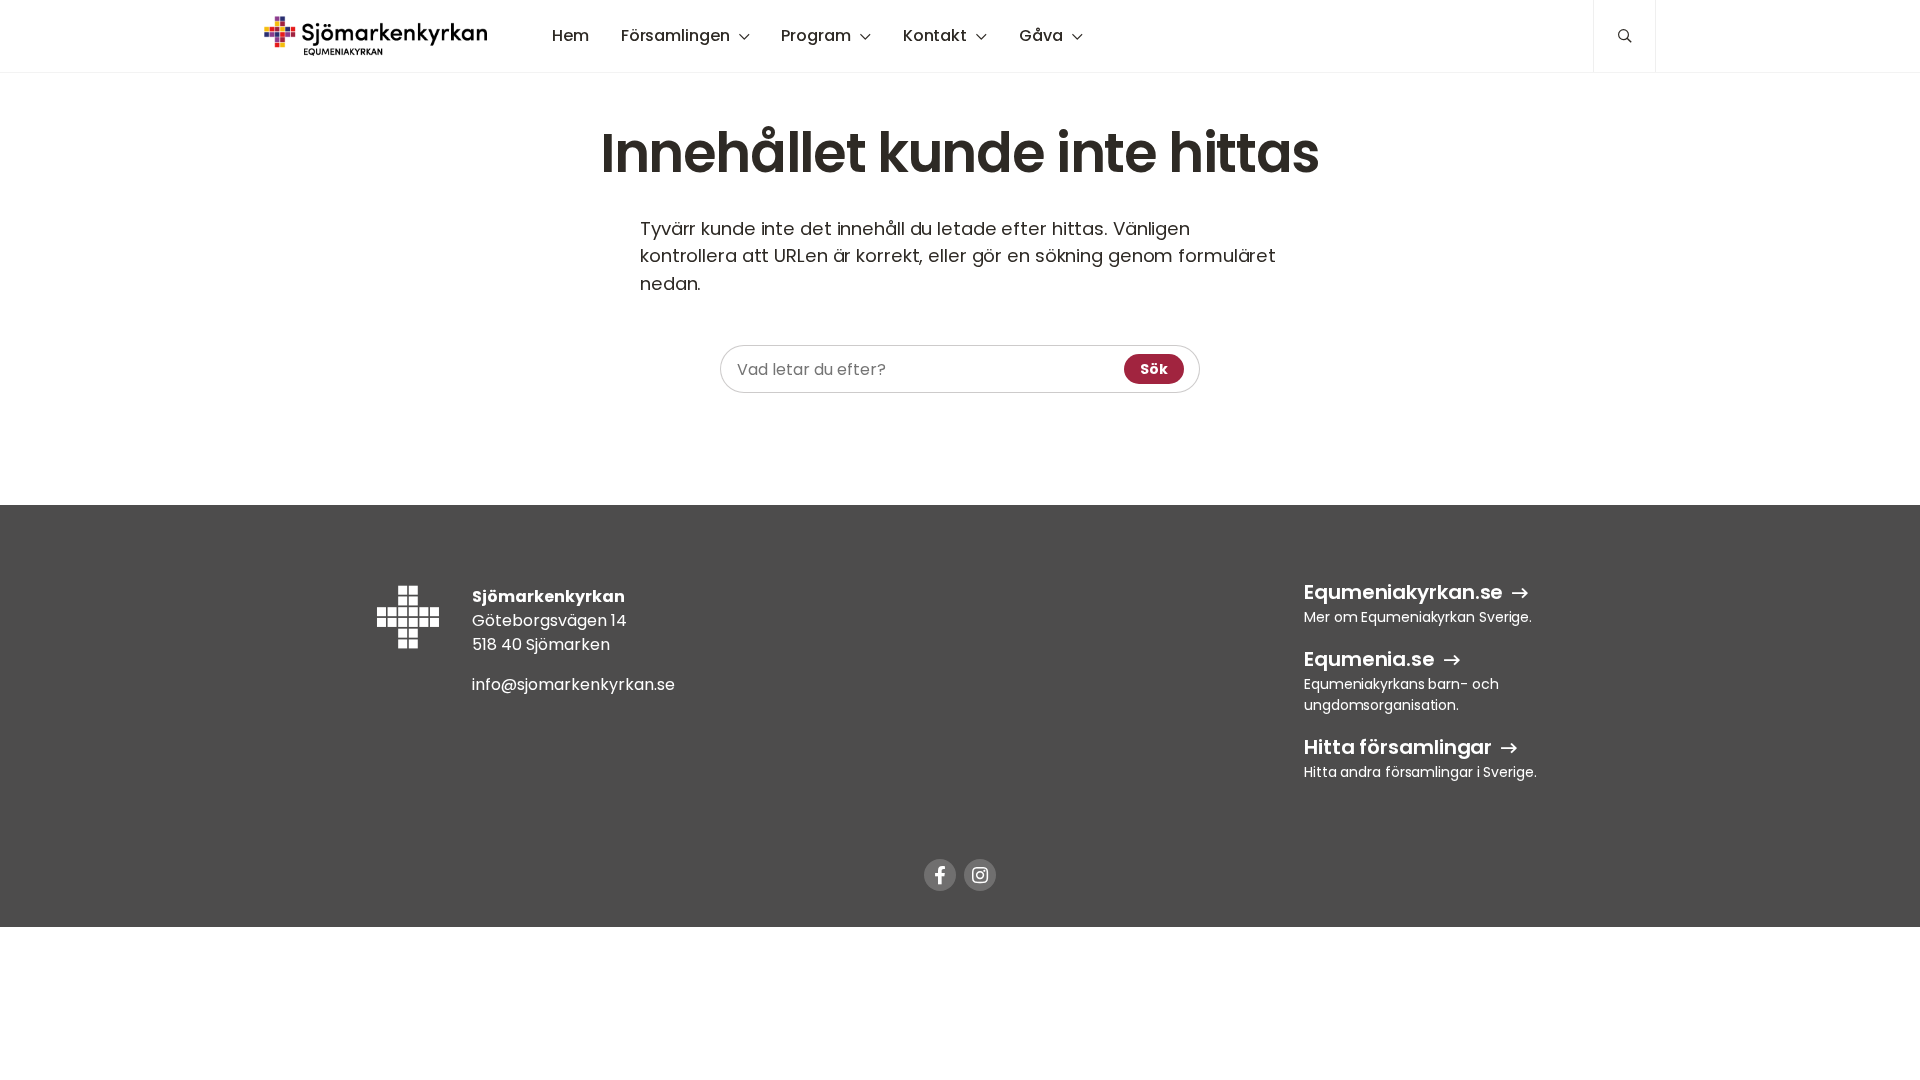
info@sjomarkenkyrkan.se (573, 684)
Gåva (1041, 35)
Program (815, 35)
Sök (1154, 369)
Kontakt (935, 35)
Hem (570, 35)
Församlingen (675, 35)
